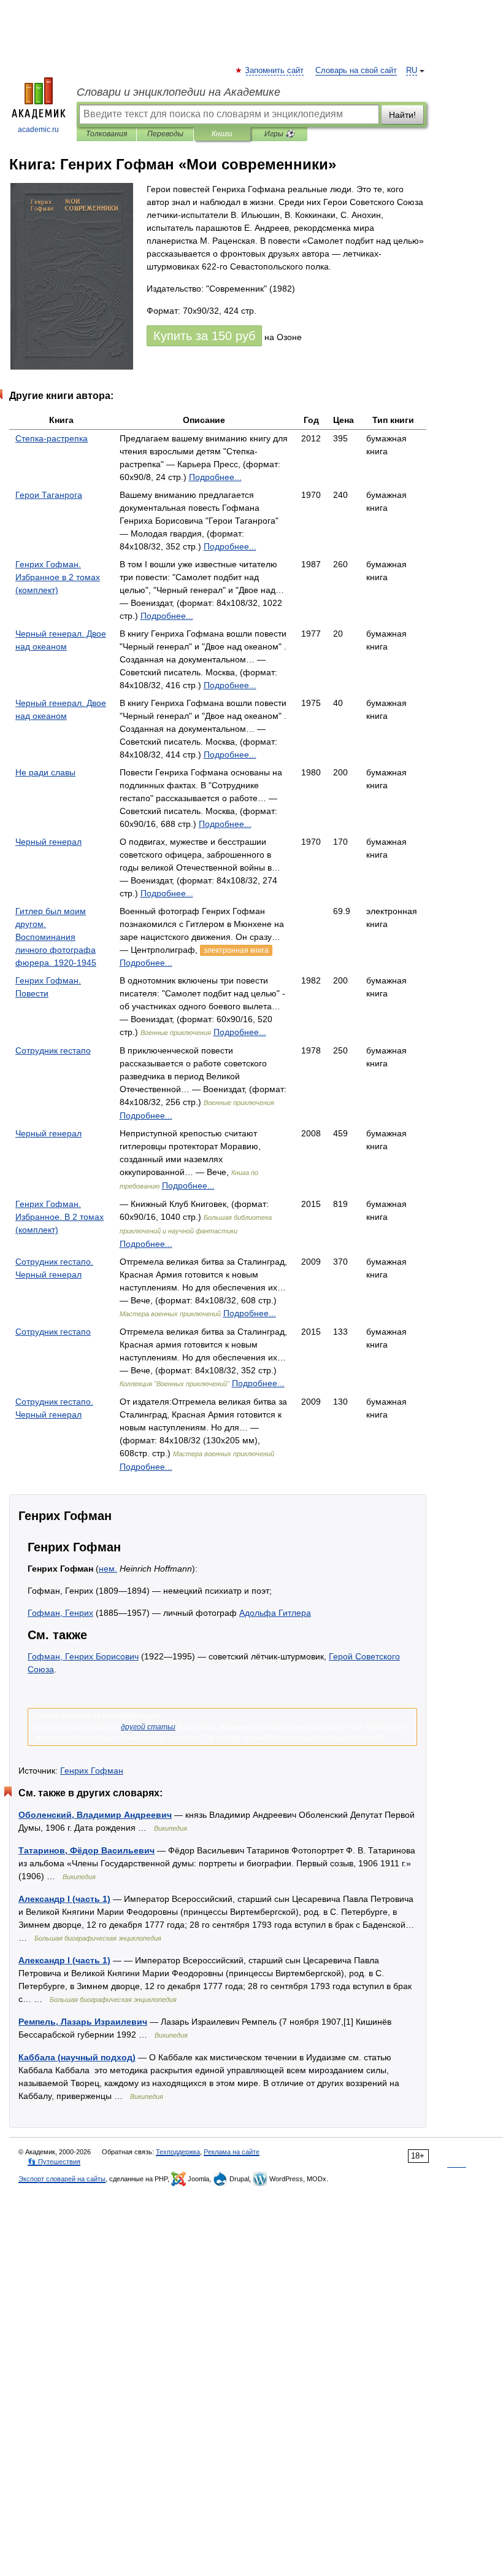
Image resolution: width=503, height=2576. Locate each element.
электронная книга (236, 950)
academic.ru (38, 130)
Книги (222, 134)
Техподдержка (178, 2152)
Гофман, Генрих (60, 1613)
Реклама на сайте (232, 2152)
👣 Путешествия (54, 2162)
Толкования (106, 134)
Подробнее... (215, 477)
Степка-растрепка (52, 438)
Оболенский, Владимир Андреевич (95, 1815)
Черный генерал (48, 842)
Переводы (165, 134)
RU (412, 71)
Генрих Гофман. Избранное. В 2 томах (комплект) (60, 1217)
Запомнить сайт (275, 71)
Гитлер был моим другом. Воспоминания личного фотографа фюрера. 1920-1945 (56, 937)
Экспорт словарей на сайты (62, 2179)
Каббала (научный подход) (77, 2057)
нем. (108, 1569)
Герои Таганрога (49, 495)
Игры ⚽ (279, 134)
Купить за (204, 336)
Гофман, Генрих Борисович (83, 1656)
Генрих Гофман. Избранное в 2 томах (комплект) (58, 577)
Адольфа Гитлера (275, 1613)
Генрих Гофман (92, 1771)
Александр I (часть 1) (64, 1899)
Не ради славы (45, 772)
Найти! (402, 115)
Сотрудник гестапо (53, 1050)
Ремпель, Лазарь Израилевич (83, 2022)
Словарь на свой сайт (356, 71)
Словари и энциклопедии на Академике (179, 92)
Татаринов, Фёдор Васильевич (86, 1850)
